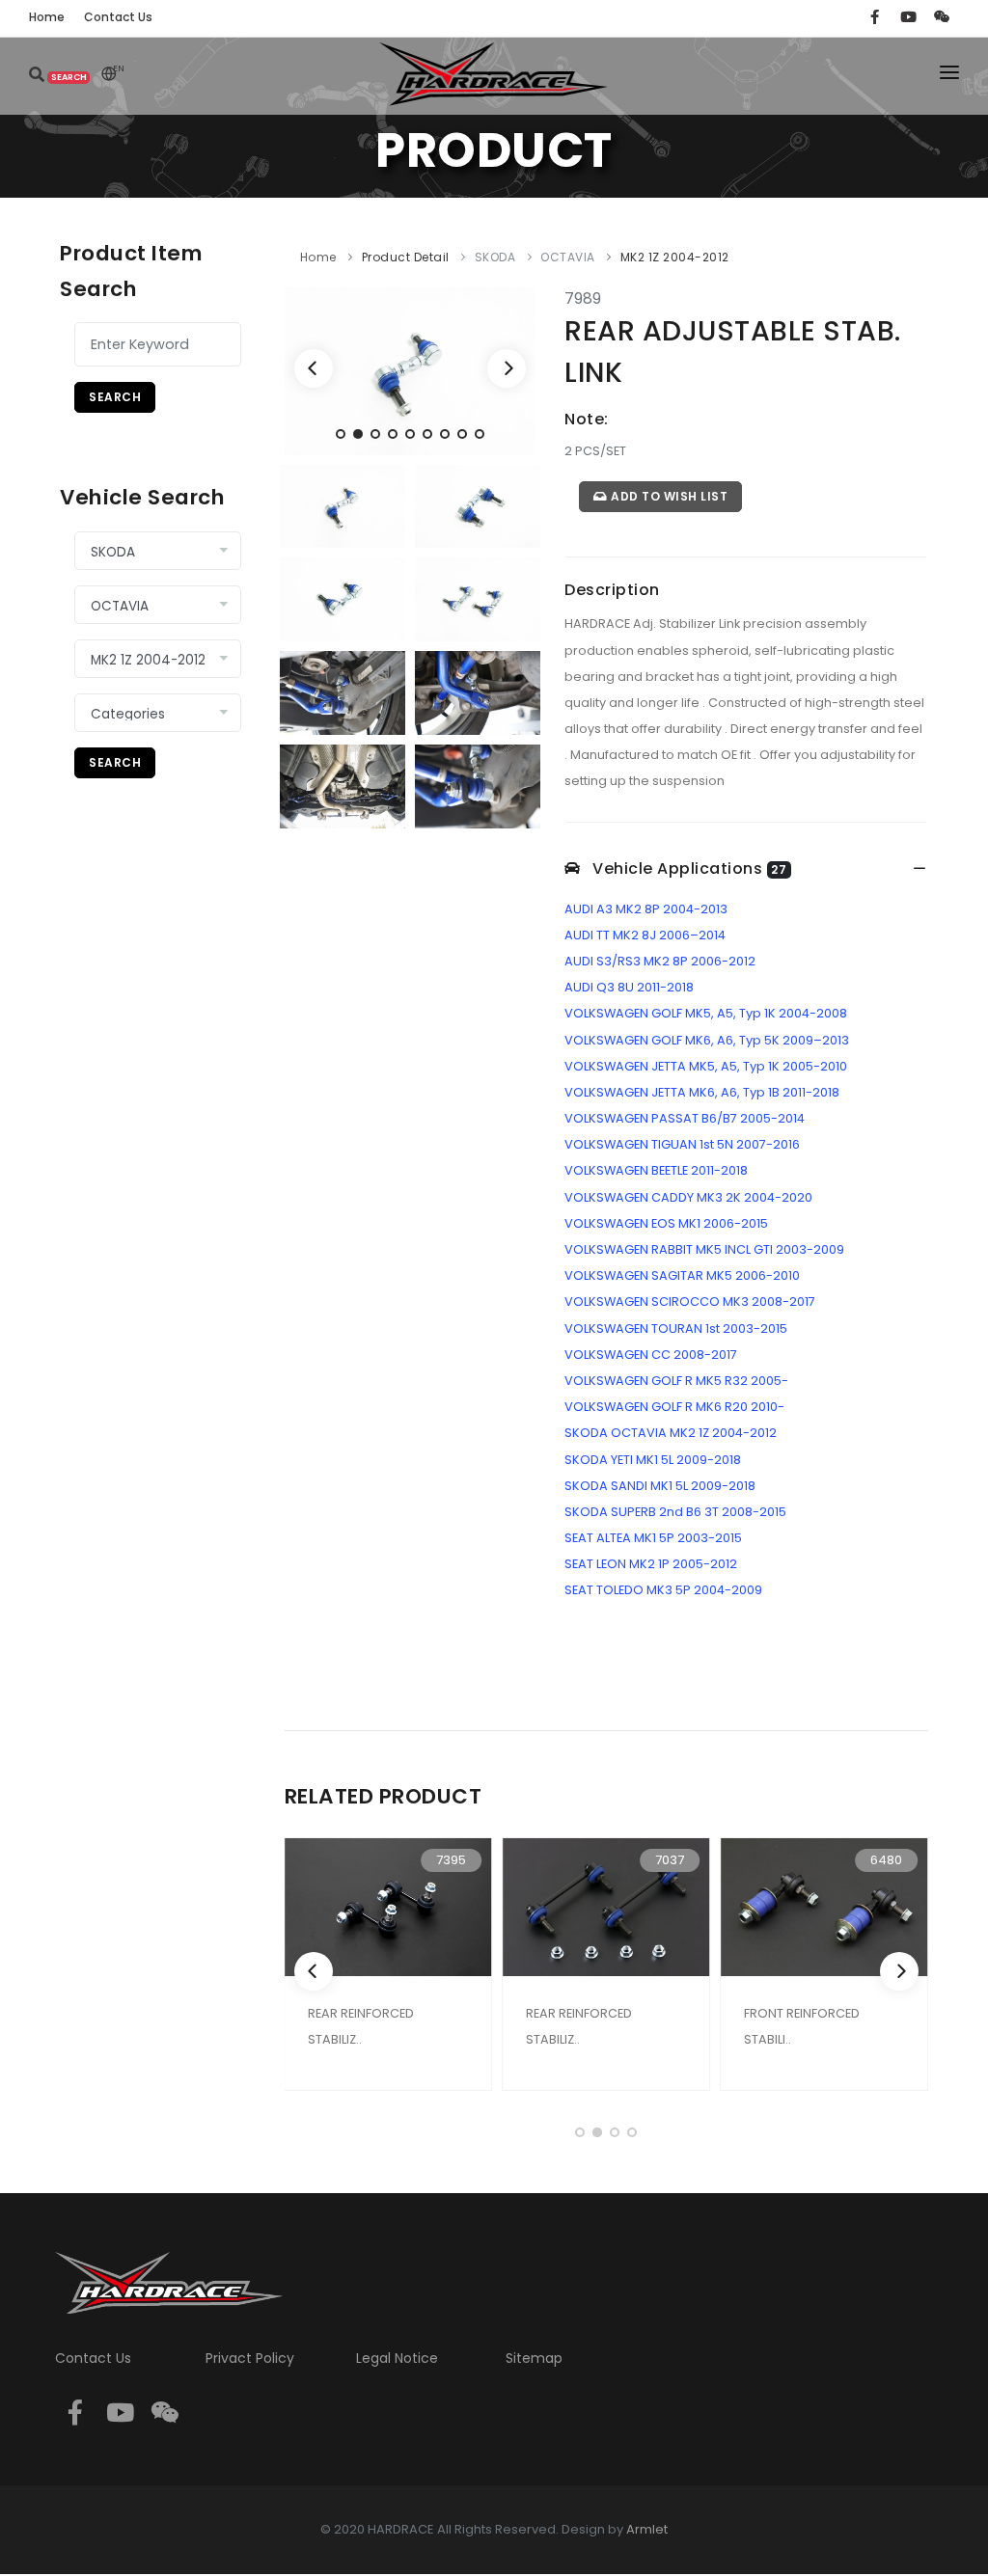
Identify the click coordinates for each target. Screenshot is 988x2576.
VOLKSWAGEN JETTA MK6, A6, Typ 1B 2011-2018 (702, 1092)
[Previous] (314, 368)
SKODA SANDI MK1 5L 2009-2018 (660, 1486)
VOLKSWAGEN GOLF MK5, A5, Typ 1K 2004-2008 (706, 1013)
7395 (451, 1860)
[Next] (507, 368)
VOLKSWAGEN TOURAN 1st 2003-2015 (676, 1329)
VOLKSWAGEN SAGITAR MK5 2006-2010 (682, 1275)
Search (115, 397)
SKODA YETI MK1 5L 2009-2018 (653, 1460)
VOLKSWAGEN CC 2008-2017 (651, 1355)
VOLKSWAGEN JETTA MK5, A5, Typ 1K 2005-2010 (706, 1066)
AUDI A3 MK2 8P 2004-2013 (646, 909)
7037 (670, 1860)
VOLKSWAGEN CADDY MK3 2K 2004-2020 (688, 1197)
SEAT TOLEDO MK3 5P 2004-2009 (663, 1590)
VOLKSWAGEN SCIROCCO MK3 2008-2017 (690, 1302)
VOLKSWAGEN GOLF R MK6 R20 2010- (674, 1407)
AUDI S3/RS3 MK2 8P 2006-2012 (660, 961)
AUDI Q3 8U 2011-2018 (629, 987)
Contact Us (93, 2358)
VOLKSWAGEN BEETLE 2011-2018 (656, 1170)
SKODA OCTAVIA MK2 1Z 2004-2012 (671, 1433)
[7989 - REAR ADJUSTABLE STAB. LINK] (411, 370)
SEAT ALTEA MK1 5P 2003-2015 (653, 1538)
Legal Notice (397, 2358)
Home (318, 257)
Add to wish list (668, 496)
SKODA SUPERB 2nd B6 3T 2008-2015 (675, 1512)
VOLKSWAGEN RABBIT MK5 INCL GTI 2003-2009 (704, 1249)
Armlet (647, 2529)
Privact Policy (250, 2358)
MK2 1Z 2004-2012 (675, 257)
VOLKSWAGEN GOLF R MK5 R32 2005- (676, 1381)
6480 (886, 1860)
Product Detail (406, 257)
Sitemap (534, 2358)
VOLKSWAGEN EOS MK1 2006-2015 (666, 1223)
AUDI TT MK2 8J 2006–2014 (645, 935)
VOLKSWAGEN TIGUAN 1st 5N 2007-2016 (682, 1144)
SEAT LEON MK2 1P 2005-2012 (651, 1564)
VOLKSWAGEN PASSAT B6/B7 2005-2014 (685, 1118)
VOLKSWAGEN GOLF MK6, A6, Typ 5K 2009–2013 (707, 1040)
